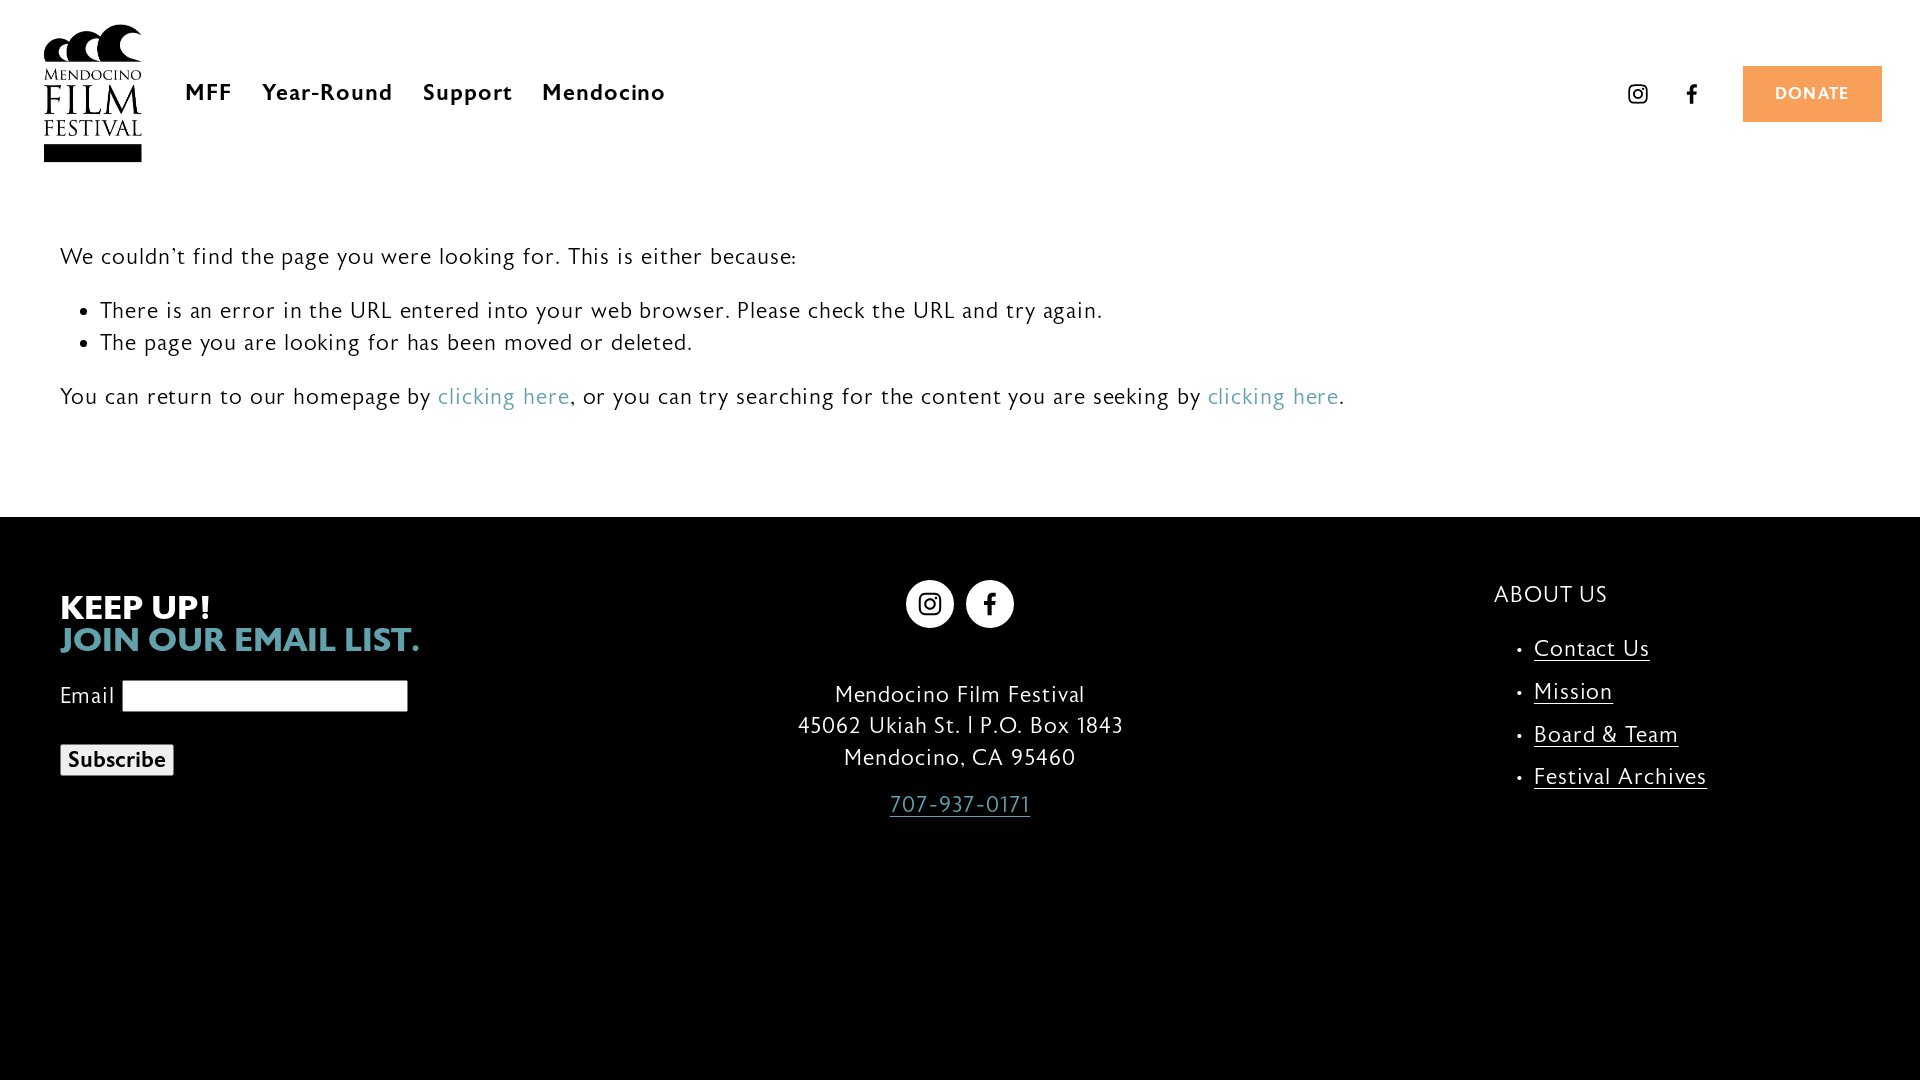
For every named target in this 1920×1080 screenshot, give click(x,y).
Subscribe (117, 760)
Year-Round (327, 93)
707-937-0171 (960, 805)
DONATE (1812, 94)
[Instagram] (1638, 94)
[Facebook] (1692, 94)
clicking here (504, 397)
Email (91, 696)
